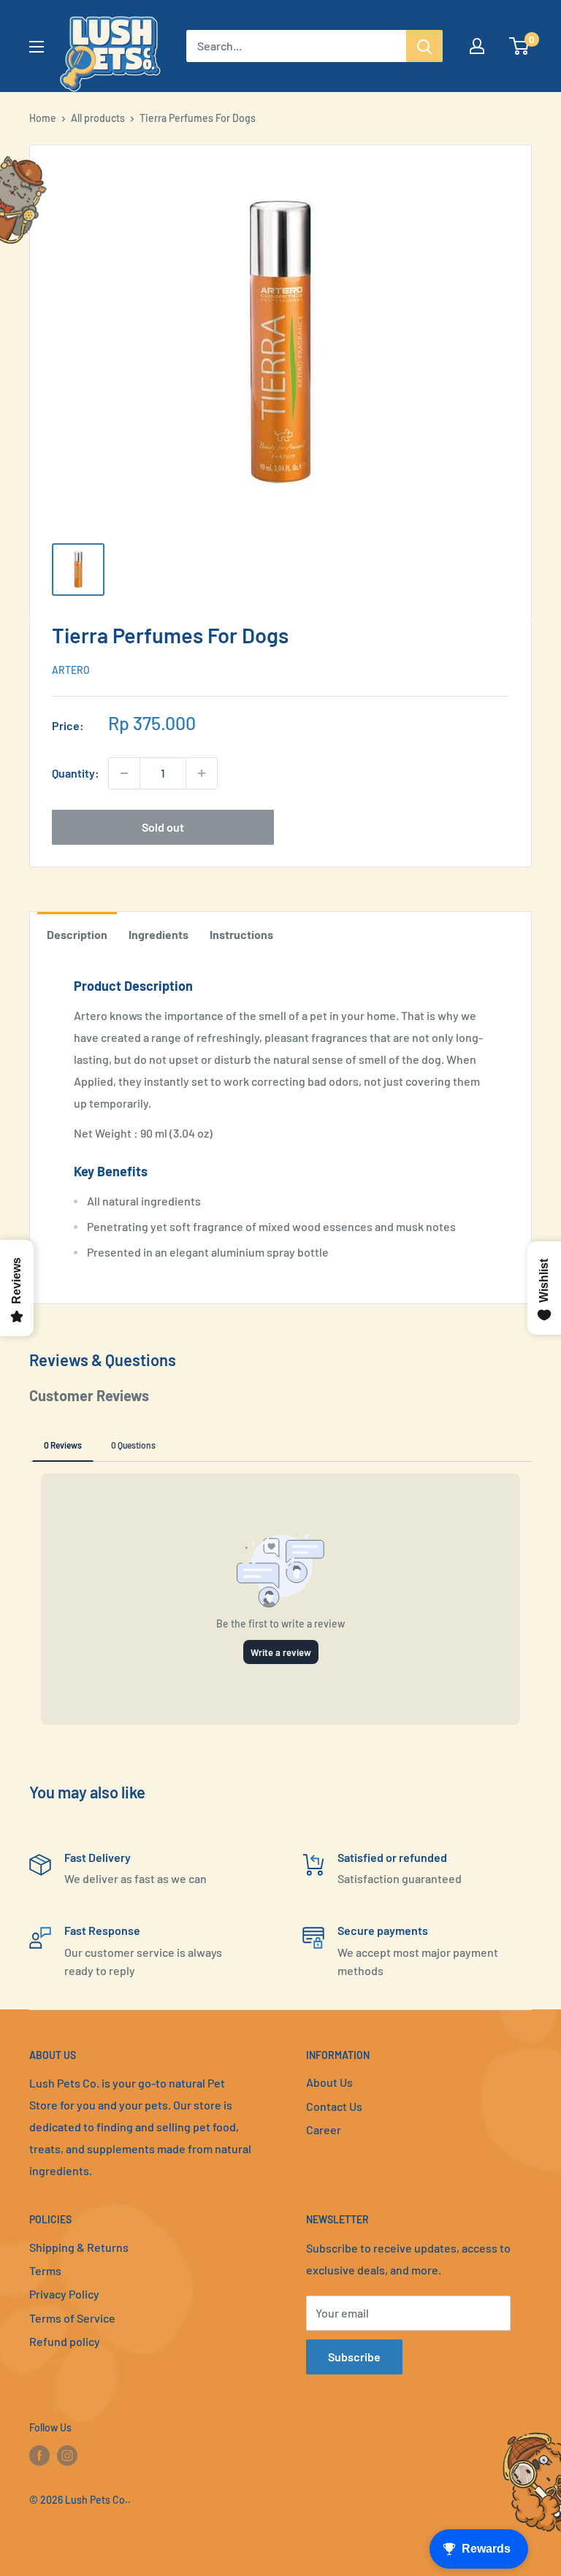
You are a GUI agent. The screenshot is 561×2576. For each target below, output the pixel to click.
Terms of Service (72, 2318)
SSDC (81, 2529)
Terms (45, 2270)
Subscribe (354, 2357)
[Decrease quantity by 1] (124, 773)
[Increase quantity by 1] (202, 773)
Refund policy (65, 2341)
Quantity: (76, 773)
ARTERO (71, 670)
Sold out (163, 827)
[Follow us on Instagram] (67, 2456)
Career (324, 2130)
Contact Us (334, 2106)
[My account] (477, 46)
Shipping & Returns (79, 2247)
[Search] (424, 46)
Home (43, 118)
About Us (329, 2082)
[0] (520, 46)
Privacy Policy (64, 2294)
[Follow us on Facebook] (39, 2456)
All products (98, 118)
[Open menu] (37, 47)
